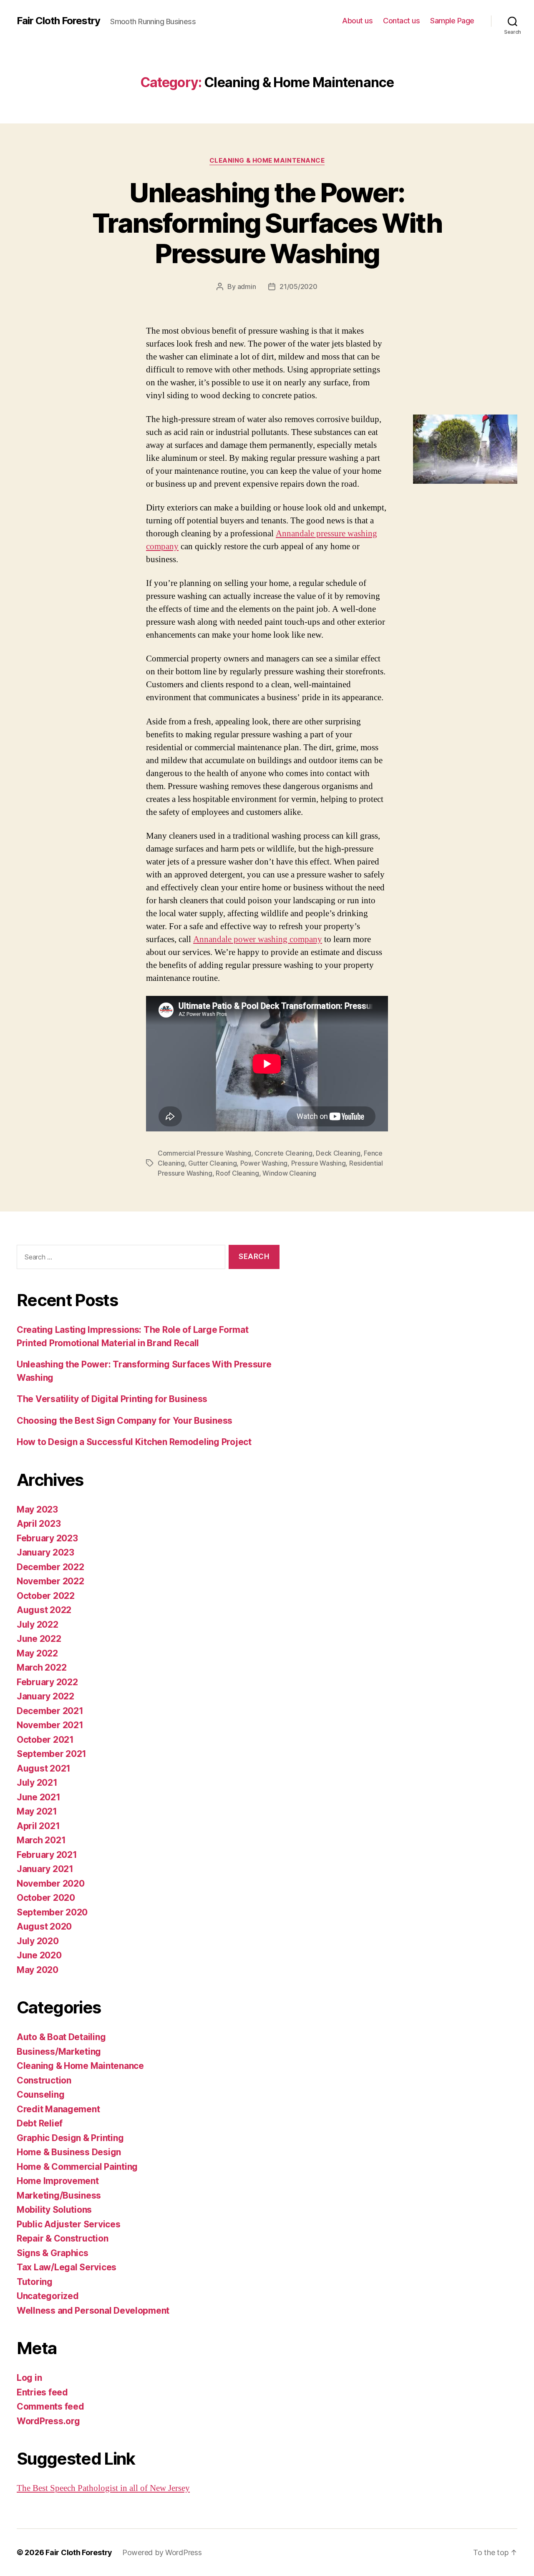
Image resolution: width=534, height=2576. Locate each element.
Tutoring (35, 2282)
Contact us (401, 21)
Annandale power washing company (258, 939)
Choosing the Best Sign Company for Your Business (125, 1421)
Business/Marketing (59, 2052)
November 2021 (50, 1725)
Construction (44, 2080)
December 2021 (50, 1711)
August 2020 (44, 1926)
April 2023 (39, 1524)
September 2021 (52, 1754)
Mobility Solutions (54, 2210)
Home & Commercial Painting (77, 2167)
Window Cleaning (289, 1173)
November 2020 (51, 1884)
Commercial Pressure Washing (204, 1153)
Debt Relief (40, 2123)
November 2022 (50, 1581)
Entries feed (42, 2392)
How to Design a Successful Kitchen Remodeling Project (134, 1442)
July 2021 (37, 1783)
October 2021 (45, 1740)
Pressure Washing (319, 1163)
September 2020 (52, 1912)
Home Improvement (58, 2181)
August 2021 (44, 1768)
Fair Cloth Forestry (58, 21)
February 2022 (47, 1682)
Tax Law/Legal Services (67, 2267)
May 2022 (37, 1653)
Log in (29, 2378)
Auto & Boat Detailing (61, 2037)
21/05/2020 (298, 287)
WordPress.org (48, 2421)
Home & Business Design (69, 2152)
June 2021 (39, 1797)
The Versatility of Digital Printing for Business (112, 1399)
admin (247, 287)
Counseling (40, 2095)
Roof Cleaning (237, 1173)
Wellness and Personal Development (93, 2311)
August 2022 (44, 1610)
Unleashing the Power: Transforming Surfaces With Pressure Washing (267, 223)
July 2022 (38, 1625)
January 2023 (45, 1552)
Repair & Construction (62, 2238)
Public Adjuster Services (69, 2224)
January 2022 (45, 1696)
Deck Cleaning (338, 1153)
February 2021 (47, 1855)
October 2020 (46, 1898)
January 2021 (45, 1869)
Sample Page (452, 21)
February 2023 (47, 1538)
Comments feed (50, 2406)
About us (357, 21)
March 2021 (41, 1840)
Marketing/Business (59, 2195)
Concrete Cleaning (283, 1153)
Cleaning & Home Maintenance (267, 161)
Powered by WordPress (162, 2552)
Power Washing (264, 1163)
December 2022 (50, 1567)
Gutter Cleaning (212, 1163)
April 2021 (38, 1826)
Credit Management (58, 2109)
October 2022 (46, 1596)
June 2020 (39, 1955)
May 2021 (37, 1811)
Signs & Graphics (53, 2253)
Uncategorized (48, 2296)
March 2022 (42, 1667)
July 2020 (38, 1941)
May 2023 (37, 1509)
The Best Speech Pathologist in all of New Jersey (103, 2488)
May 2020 (38, 1970)
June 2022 (39, 1639)
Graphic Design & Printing (70, 2138)
